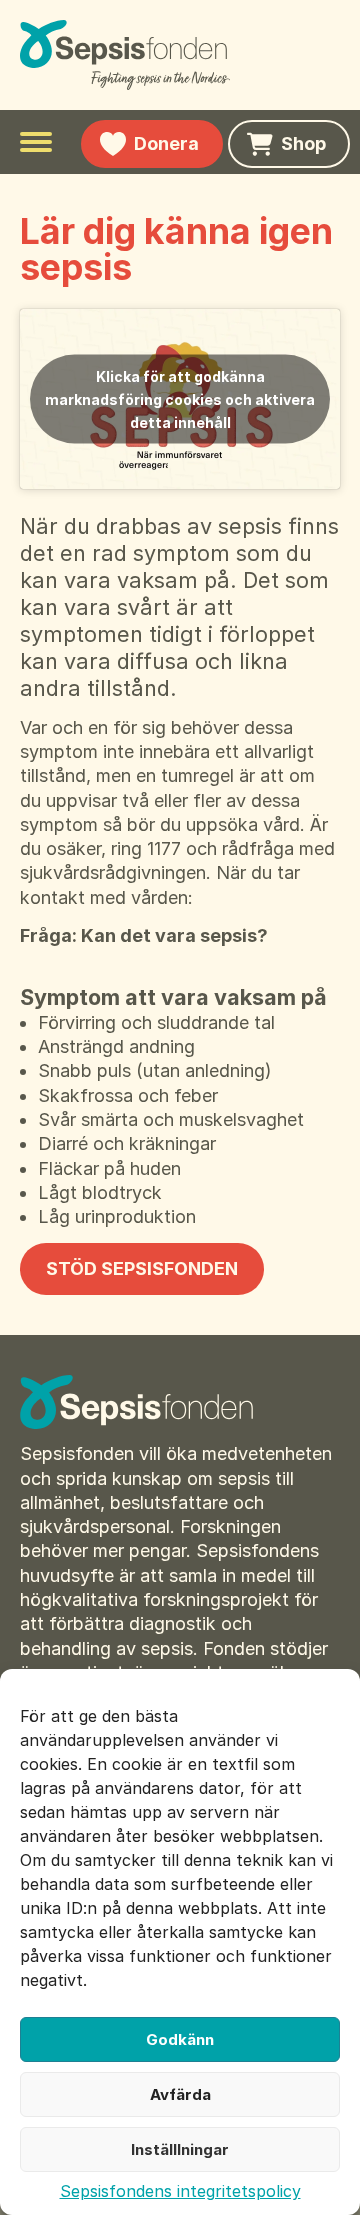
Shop (303, 143)
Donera (166, 143)
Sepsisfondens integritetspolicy (180, 2191)
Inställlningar (180, 2149)
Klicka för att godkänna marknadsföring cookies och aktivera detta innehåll (180, 399)
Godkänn (180, 2039)
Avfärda (180, 2094)
